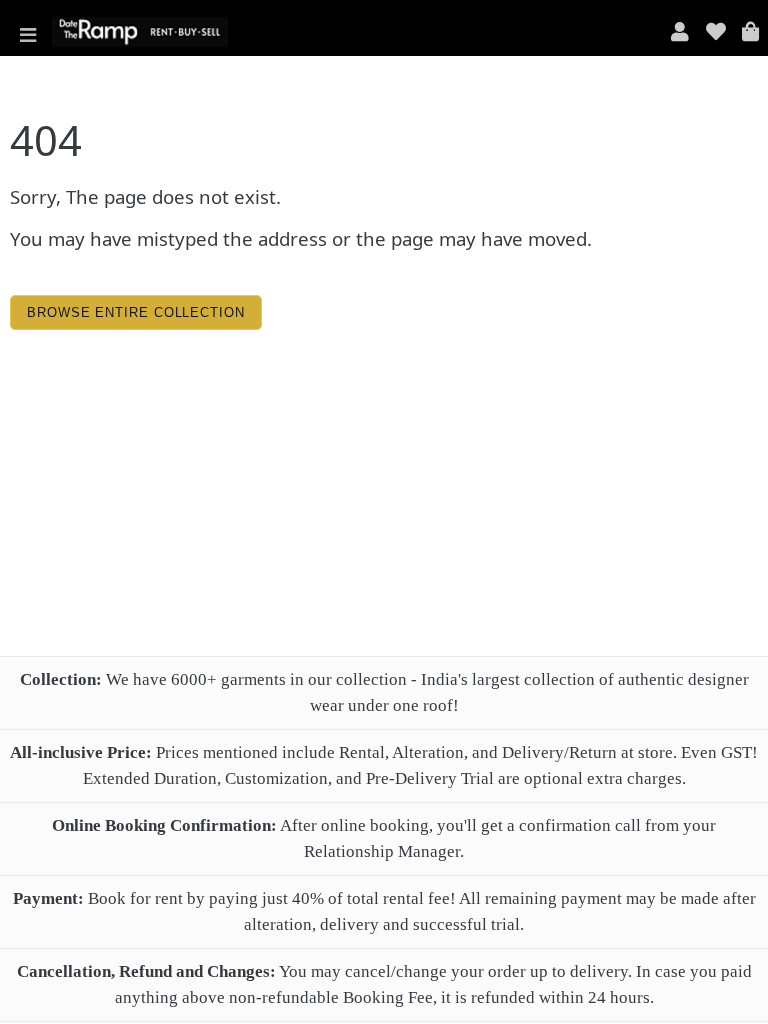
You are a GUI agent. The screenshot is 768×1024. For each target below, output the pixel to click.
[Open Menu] (28, 32)
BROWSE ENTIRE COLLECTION (136, 312)
